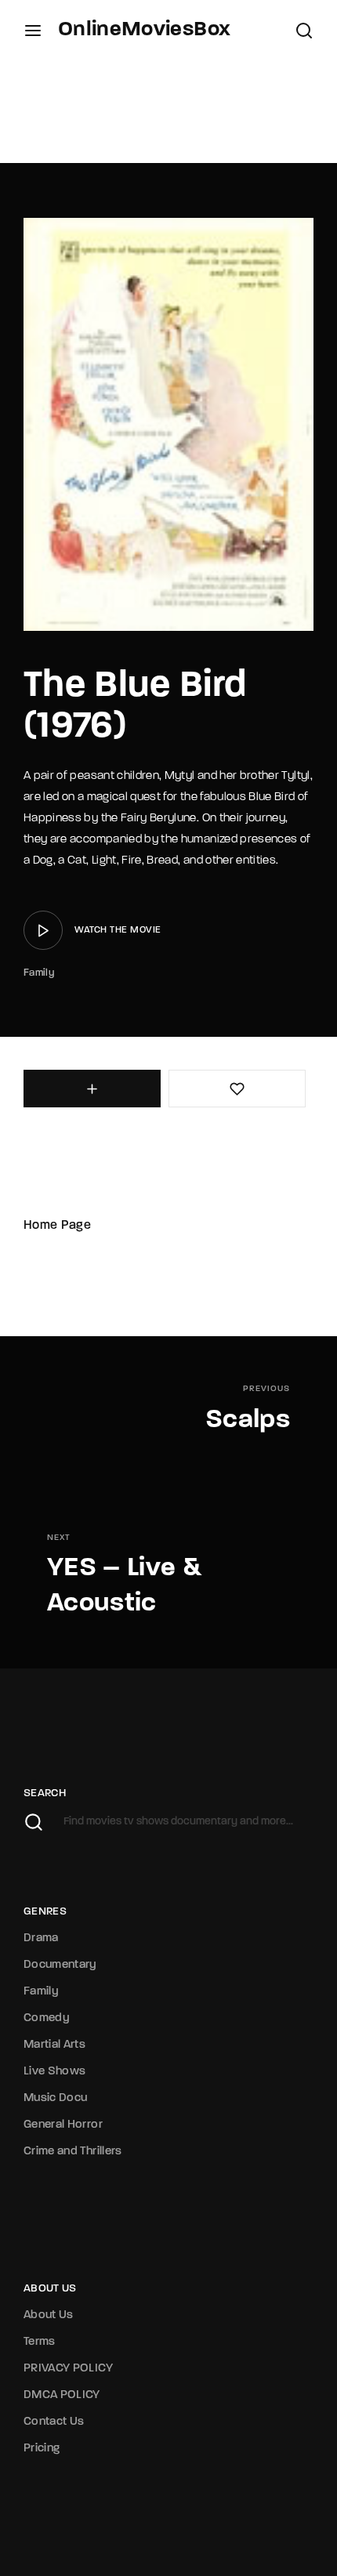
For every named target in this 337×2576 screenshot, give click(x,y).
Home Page (57, 1226)
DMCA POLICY (62, 2395)
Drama (41, 1938)
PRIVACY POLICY (68, 2369)
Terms (40, 2342)
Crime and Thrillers (73, 2152)
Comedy (47, 2018)
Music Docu (56, 2098)
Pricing (42, 2449)
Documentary (60, 1965)
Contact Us (54, 2422)
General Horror (63, 2125)
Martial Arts (54, 2045)
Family (39, 973)
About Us (49, 2315)
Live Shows (55, 2072)
